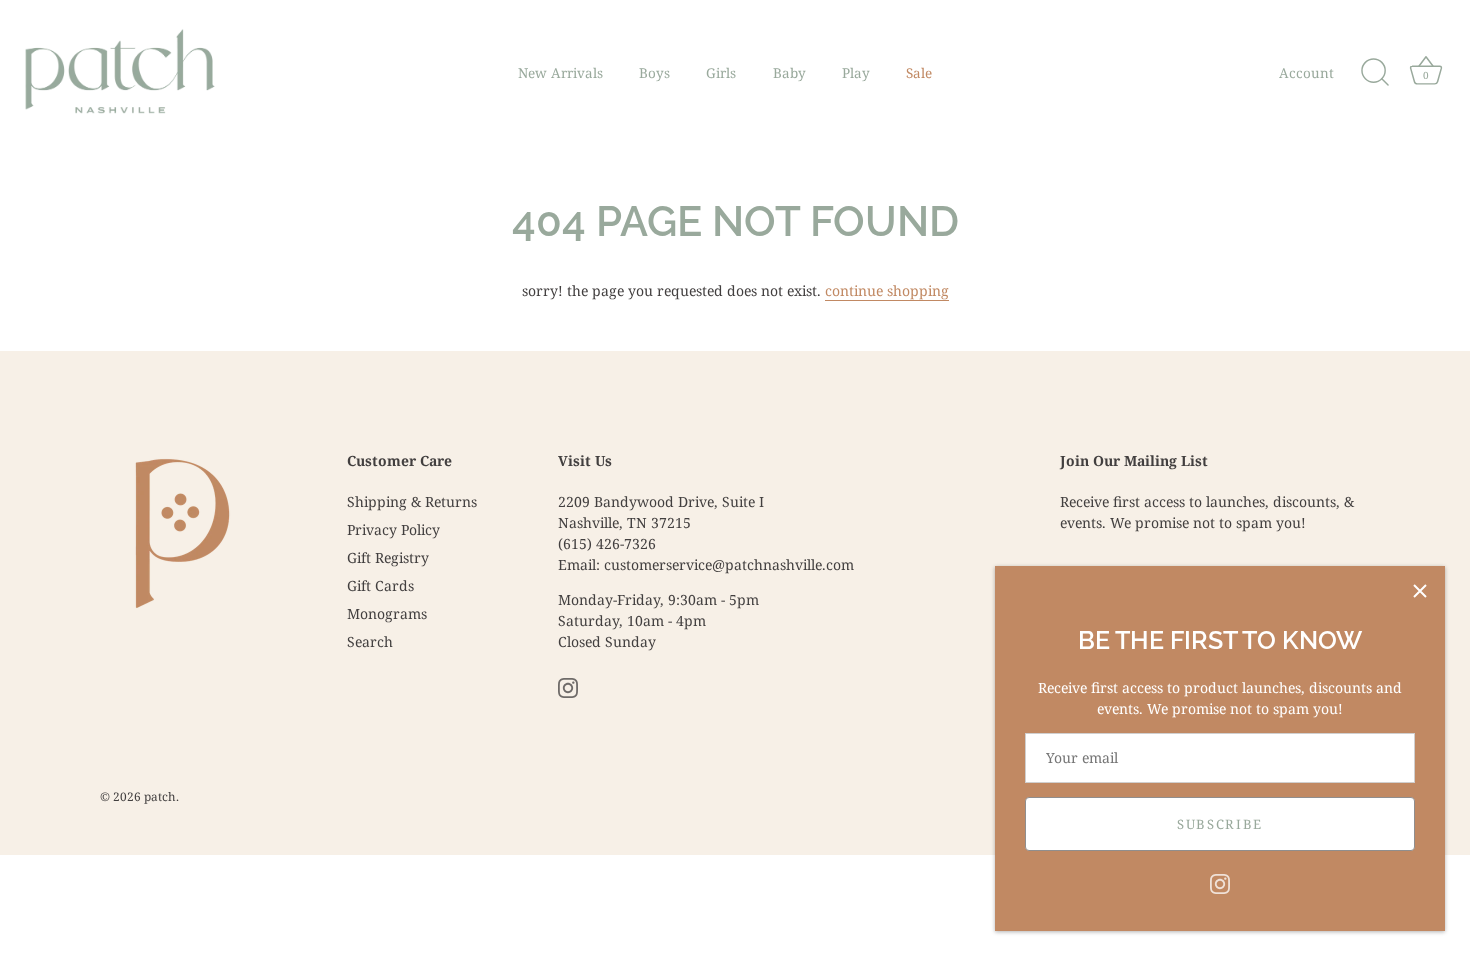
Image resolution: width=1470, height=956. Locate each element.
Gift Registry (388, 557)
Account (1306, 73)
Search (370, 641)
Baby (789, 73)
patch (160, 796)
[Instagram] (1220, 882)
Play (856, 73)
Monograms (387, 613)
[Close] (1420, 591)
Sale (919, 73)
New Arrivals (560, 73)
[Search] (1375, 73)
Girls (721, 73)
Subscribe (1220, 824)
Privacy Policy (393, 529)
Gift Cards (380, 585)
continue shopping (887, 290)
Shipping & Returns (412, 501)
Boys (654, 73)
